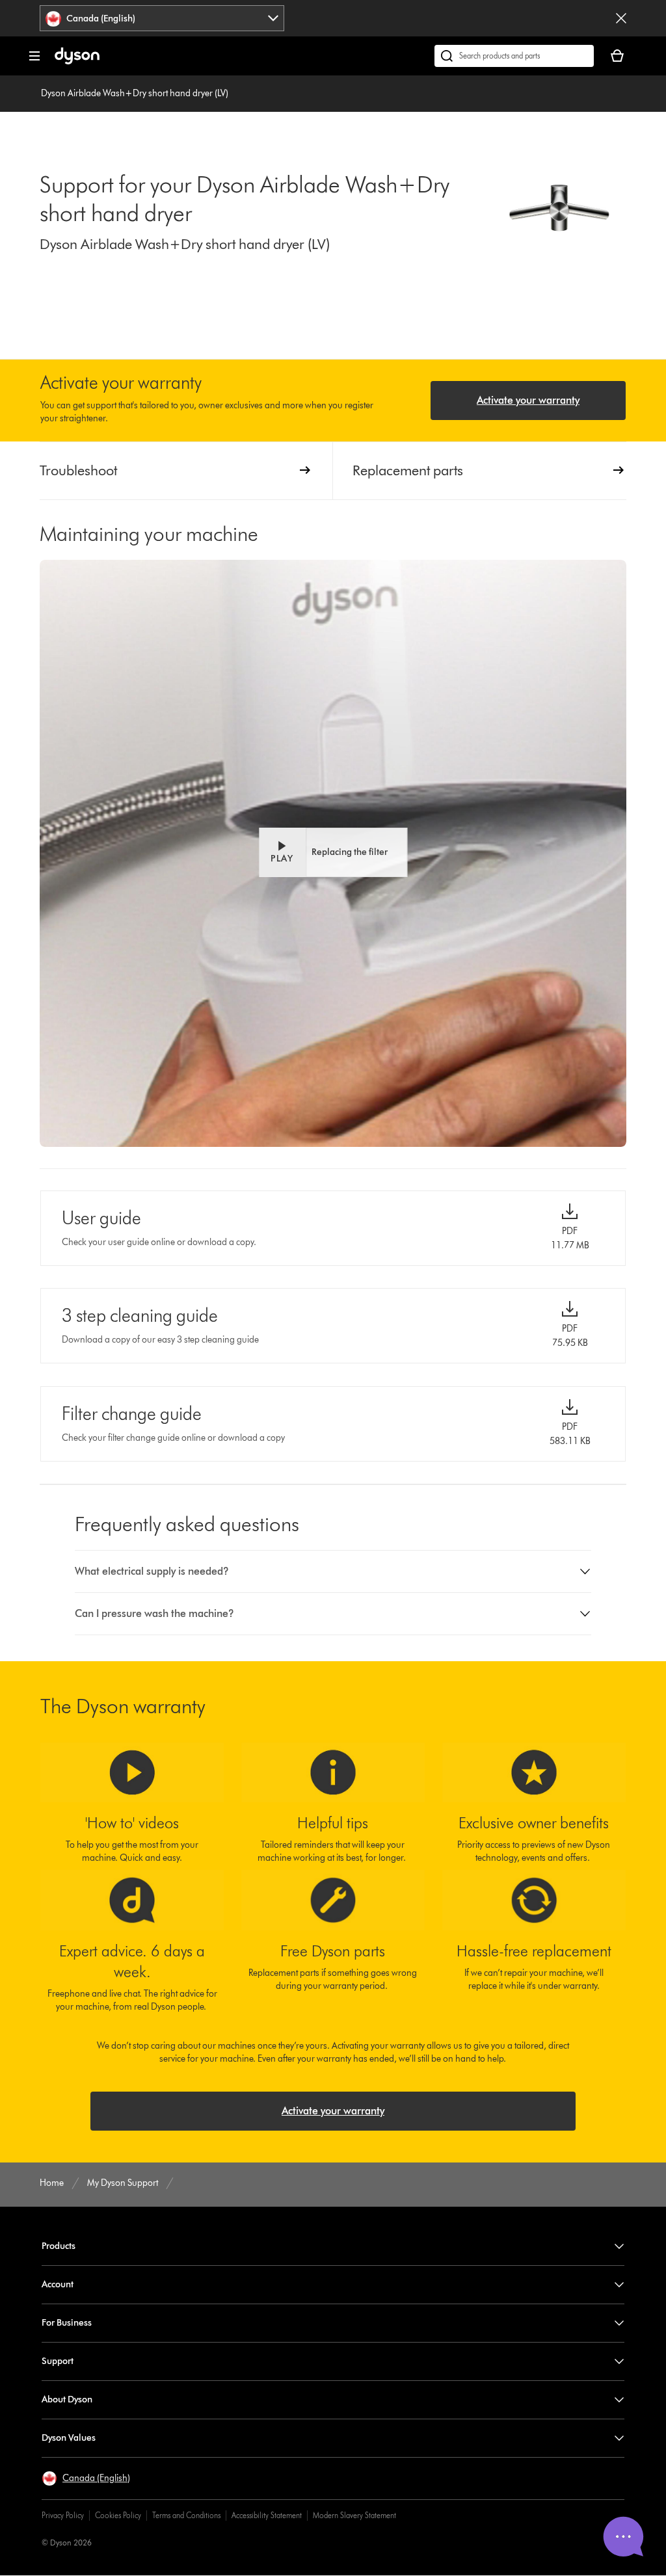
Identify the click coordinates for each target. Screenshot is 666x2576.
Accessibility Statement (267, 2515)
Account (58, 2284)
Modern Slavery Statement (354, 2515)
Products (59, 2246)
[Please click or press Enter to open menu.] (34, 56)
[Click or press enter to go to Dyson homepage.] (77, 61)
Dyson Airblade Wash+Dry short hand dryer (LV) (135, 93)
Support (58, 2361)
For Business (67, 2323)
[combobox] (162, 18)
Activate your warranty (528, 400)
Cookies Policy (118, 2515)
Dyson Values (69, 2438)
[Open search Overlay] (514, 56)
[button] (333, 852)
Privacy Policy (63, 2515)
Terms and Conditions (186, 2515)
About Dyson (67, 2399)
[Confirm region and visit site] (621, 18)
